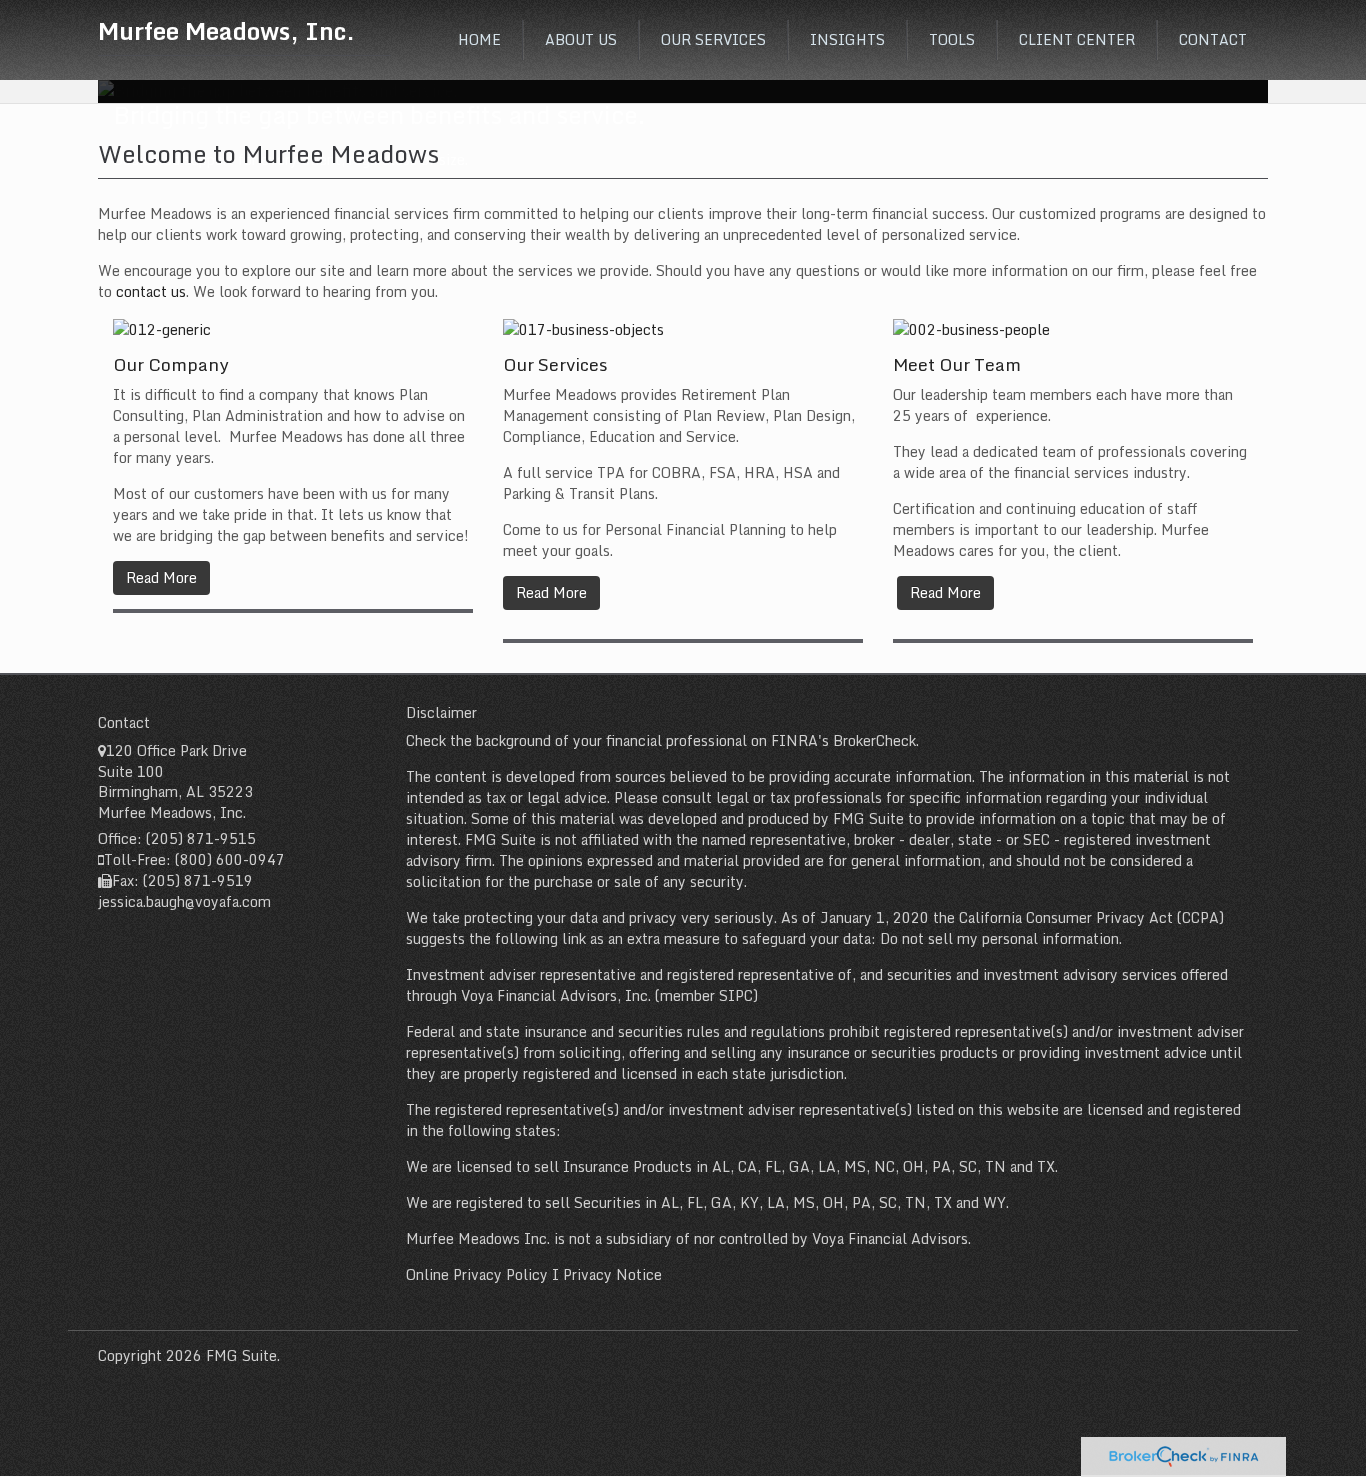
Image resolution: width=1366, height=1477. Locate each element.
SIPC (736, 995)
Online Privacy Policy (477, 1274)
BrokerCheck (874, 740)
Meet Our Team (957, 364)
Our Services (555, 364)
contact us (151, 291)
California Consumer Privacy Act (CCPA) (1091, 917)
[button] (581, 40)
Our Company (171, 364)
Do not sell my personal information (999, 938)
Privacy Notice (612, 1274)
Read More (161, 577)
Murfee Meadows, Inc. (226, 30)
